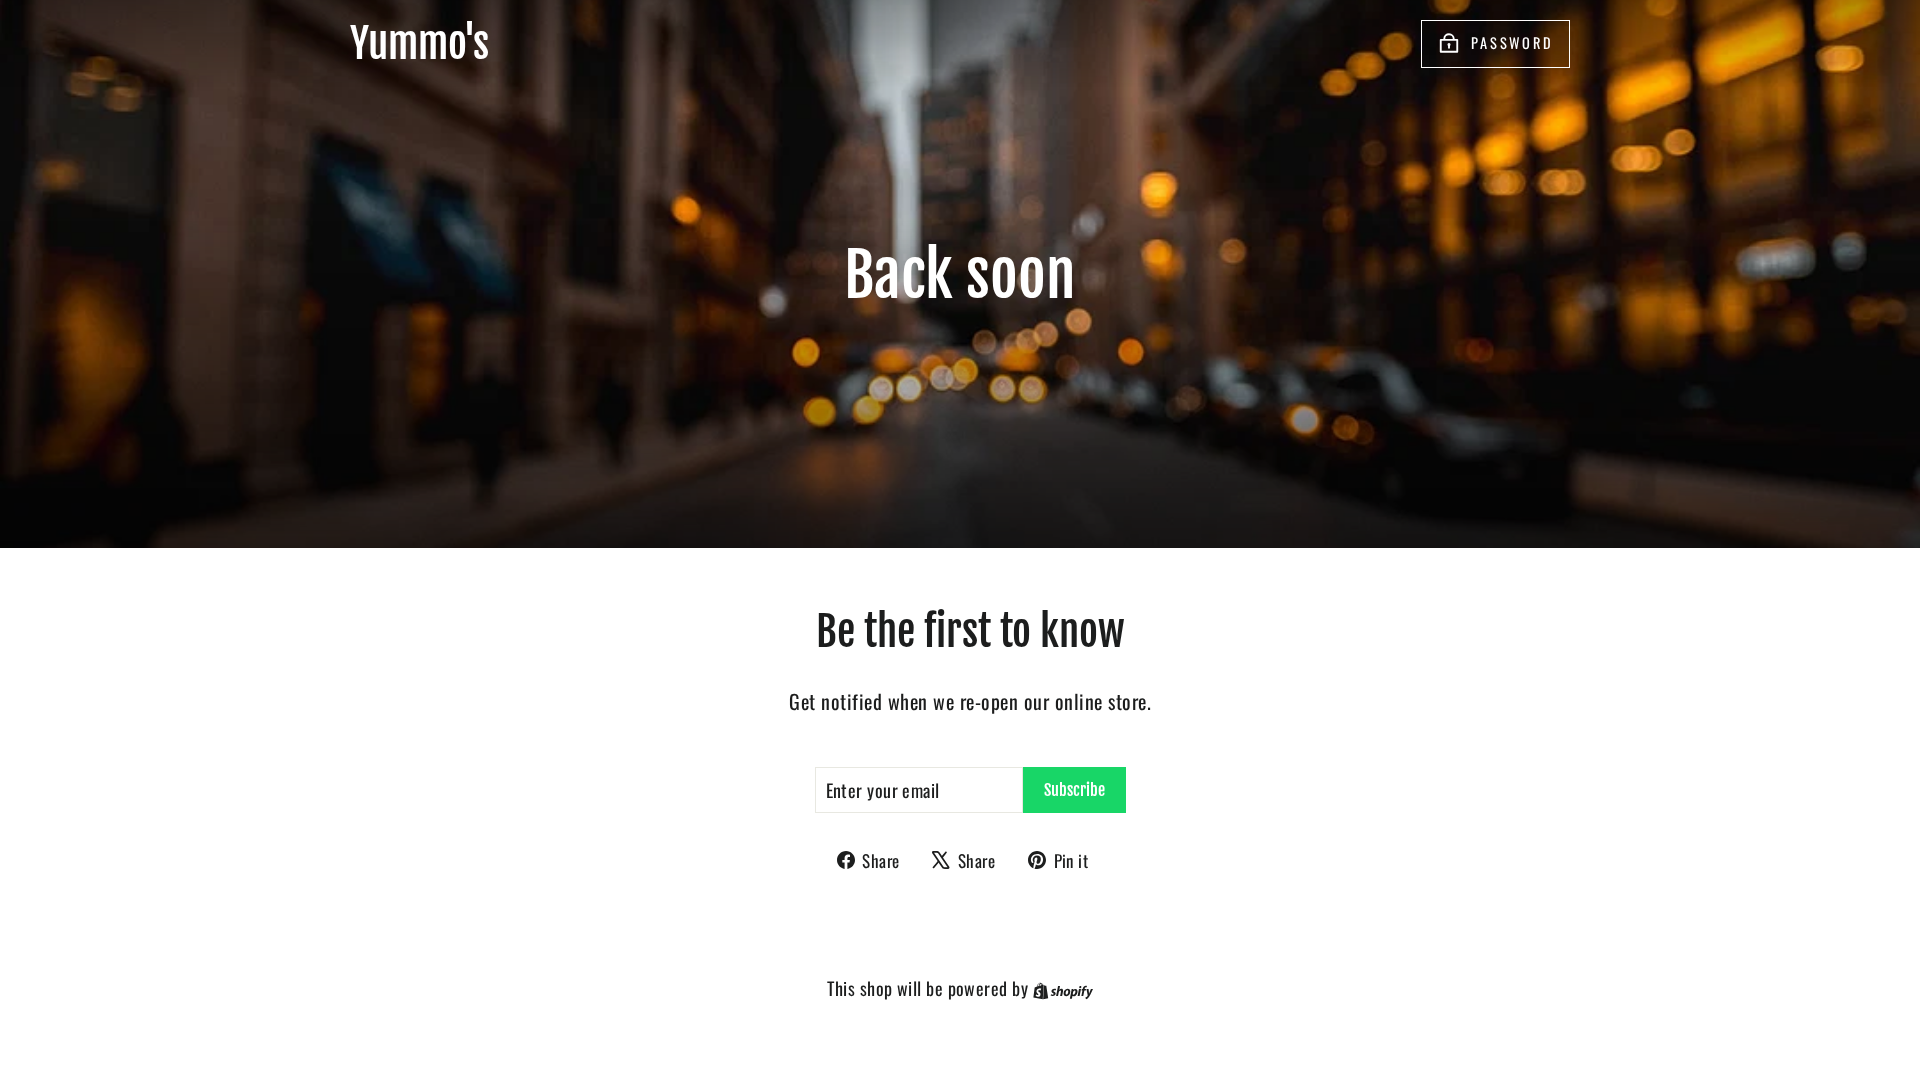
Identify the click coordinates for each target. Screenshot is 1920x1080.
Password (1512, 42)
